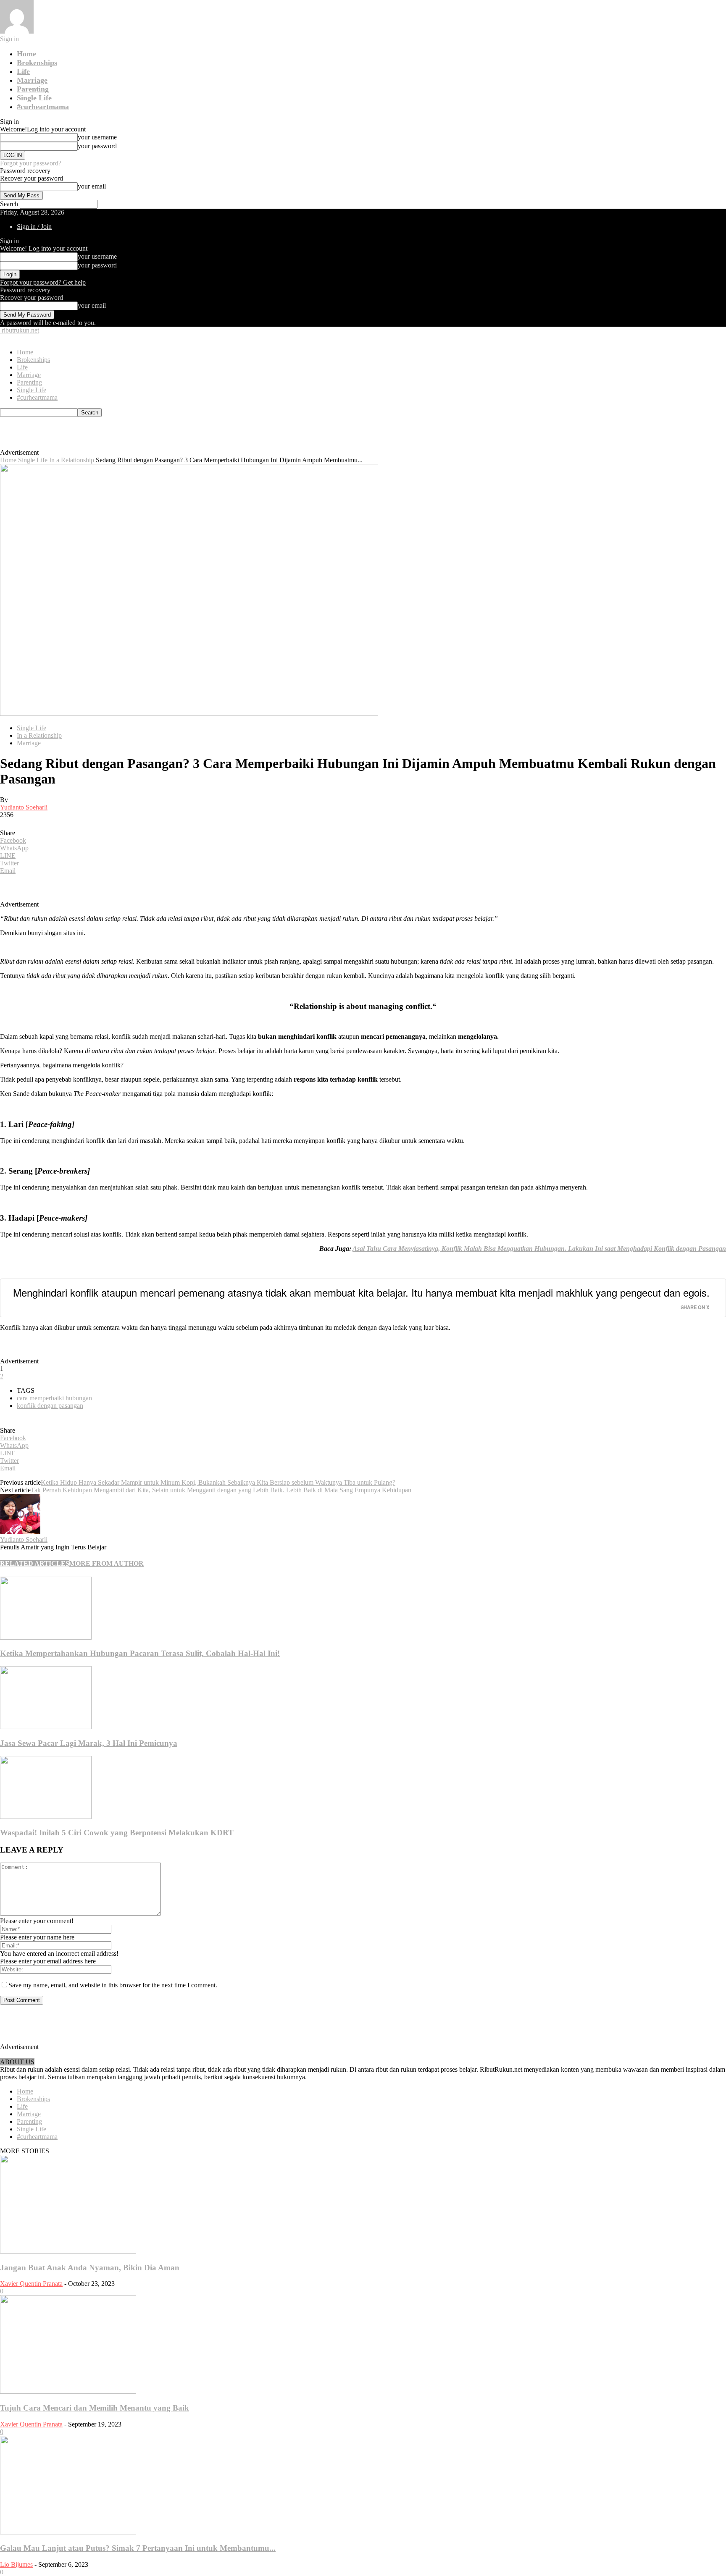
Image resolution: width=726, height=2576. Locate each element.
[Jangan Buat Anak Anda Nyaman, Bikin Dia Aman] (68, 2251)
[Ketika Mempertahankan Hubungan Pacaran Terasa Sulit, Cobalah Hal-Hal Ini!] (46, 1637)
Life (23, 71)
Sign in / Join (34, 227)
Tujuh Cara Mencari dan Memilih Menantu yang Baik (95, 2408)
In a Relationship (72, 460)
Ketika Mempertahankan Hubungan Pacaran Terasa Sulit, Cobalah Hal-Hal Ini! (140, 1653)
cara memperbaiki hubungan (54, 1398)
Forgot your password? (31, 163)
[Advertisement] (192, 436)
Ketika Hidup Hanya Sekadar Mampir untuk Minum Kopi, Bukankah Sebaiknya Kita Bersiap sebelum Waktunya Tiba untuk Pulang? (218, 1482)
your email (92, 186)
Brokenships (37, 63)
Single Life (34, 98)
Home (26, 54)
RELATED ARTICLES (35, 1563)
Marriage (32, 80)
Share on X (695, 1307)
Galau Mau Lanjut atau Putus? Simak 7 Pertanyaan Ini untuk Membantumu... (138, 2548)
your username (97, 137)
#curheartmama (43, 107)
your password (97, 146)
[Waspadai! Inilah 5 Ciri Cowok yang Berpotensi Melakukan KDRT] (46, 1817)
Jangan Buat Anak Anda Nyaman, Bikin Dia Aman (90, 2268)
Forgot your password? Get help (43, 282)
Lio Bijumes (16, 2564)
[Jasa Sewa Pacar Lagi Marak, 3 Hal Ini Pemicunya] (46, 1727)
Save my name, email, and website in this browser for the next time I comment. (113, 1985)
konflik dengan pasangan (50, 1406)
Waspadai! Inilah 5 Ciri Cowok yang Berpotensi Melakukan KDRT (117, 1833)
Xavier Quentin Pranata (31, 2284)
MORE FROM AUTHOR (107, 1563)
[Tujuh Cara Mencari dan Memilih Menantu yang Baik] (68, 2391)
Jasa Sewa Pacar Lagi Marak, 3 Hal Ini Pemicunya (89, 1743)
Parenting (33, 89)
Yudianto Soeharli (24, 807)
